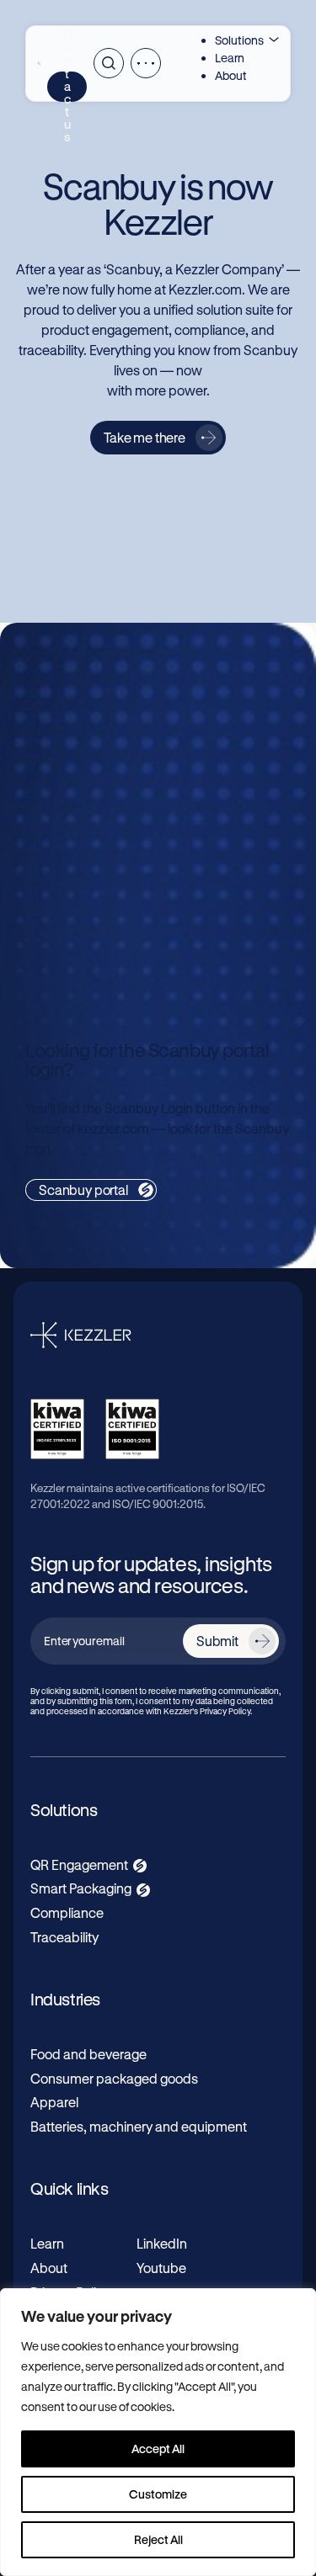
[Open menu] (146, 63)
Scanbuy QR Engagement (136, 690)
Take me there (145, 437)
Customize (158, 2494)
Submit (217, 1641)
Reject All (158, 2539)
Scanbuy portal (83, 1190)
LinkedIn (162, 2243)
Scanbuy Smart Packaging (137, 865)
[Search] (109, 63)
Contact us (67, 87)
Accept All (158, 2449)
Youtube (161, 2268)
